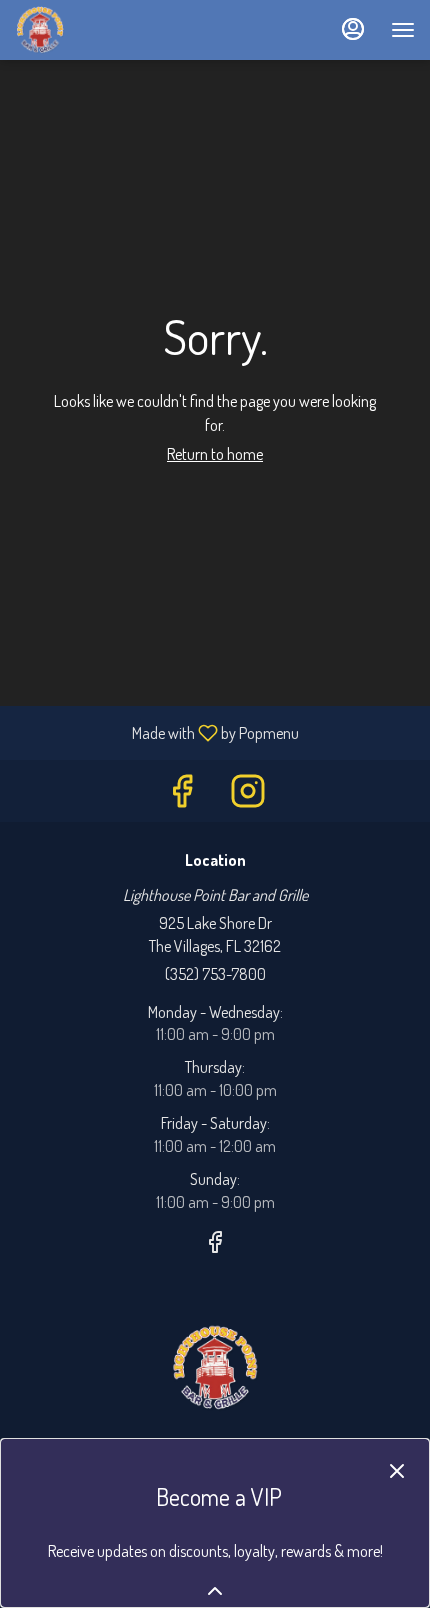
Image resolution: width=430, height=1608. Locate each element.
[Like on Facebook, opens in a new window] (182, 795)
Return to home (215, 454)
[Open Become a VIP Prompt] (215, 1591)
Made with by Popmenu (157, 732)
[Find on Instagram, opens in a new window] (248, 795)
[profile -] (353, 29)
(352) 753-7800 (215, 974)
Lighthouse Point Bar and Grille (215, 1368)
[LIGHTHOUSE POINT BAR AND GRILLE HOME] (105, 30)
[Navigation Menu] (403, 30)
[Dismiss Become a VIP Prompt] (397, 1471)
